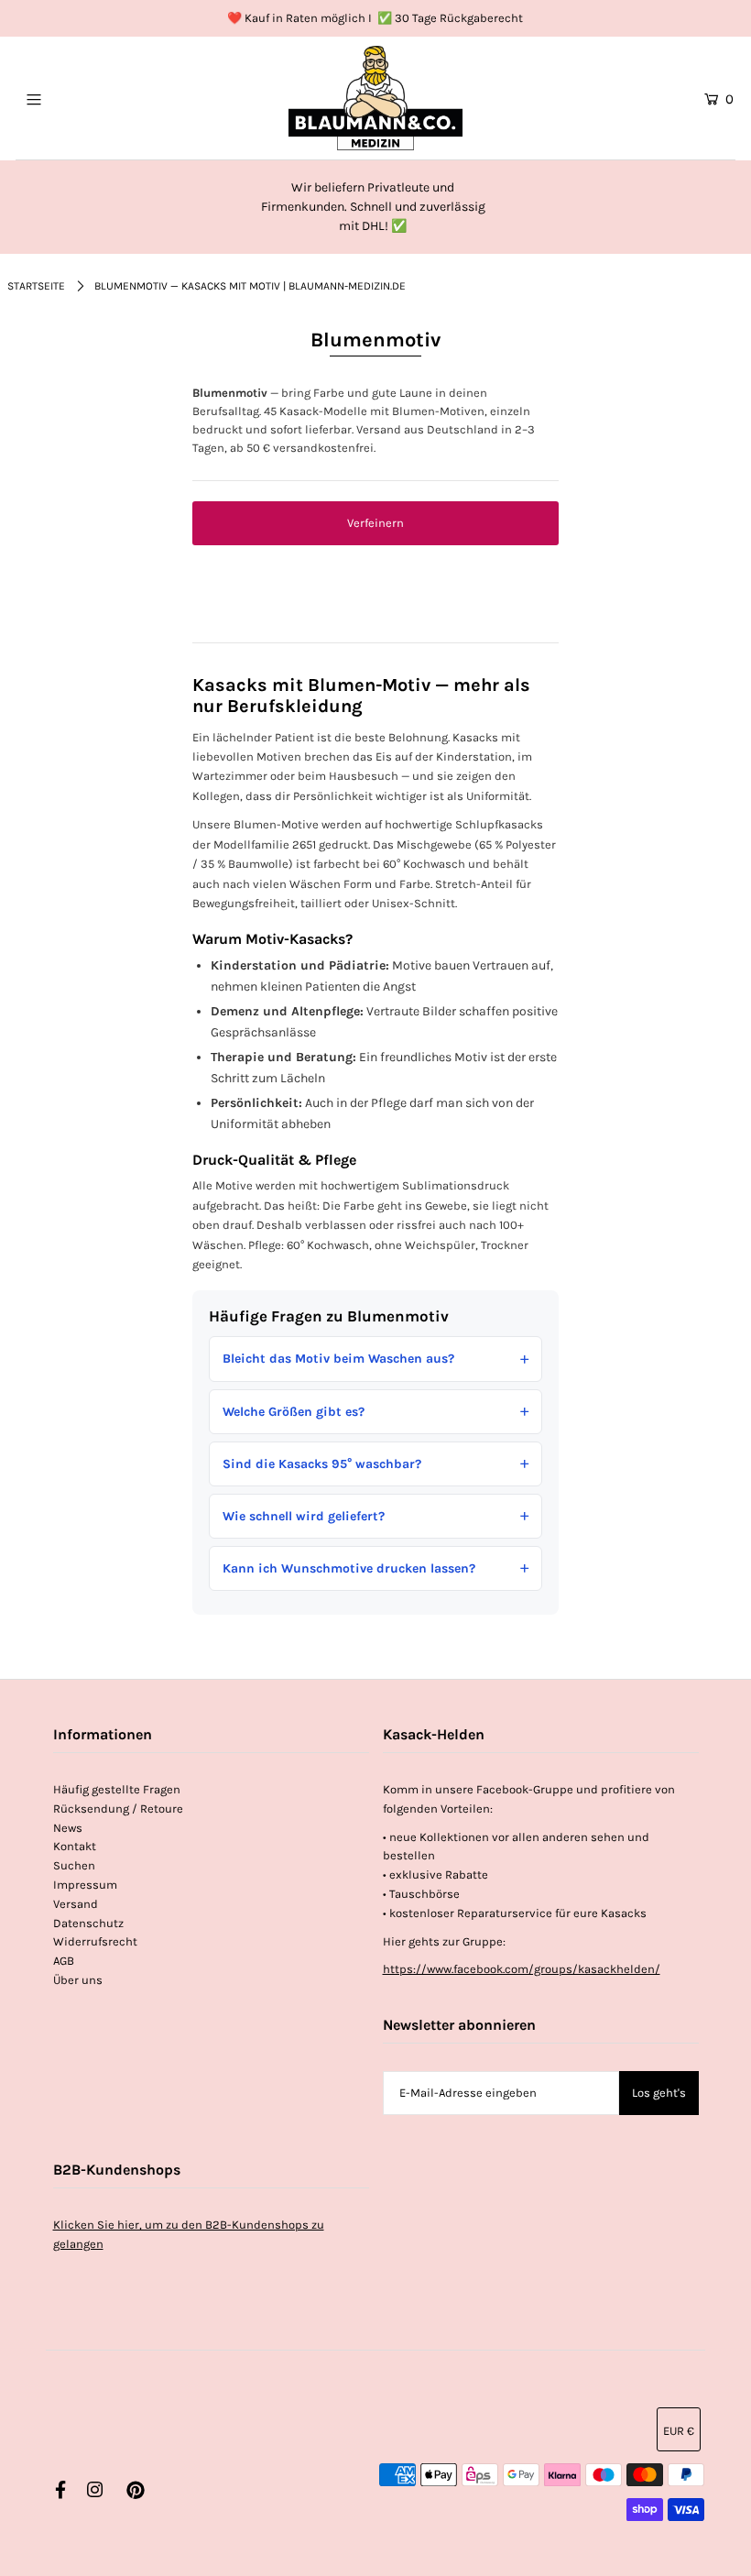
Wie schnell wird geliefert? (304, 1516)
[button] (375, 523)
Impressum (85, 1885)
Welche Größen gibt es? (294, 1412)
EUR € (679, 2431)
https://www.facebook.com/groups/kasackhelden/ (522, 1969)
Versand (76, 1904)
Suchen (74, 1865)
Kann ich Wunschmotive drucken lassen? (349, 1568)
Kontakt (75, 1846)
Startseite (36, 286)
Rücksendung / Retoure (118, 1809)
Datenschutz (88, 1923)
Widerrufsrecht (95, 1941)
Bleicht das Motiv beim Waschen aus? (338, 1359)
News (68, 1828)
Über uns (78, 1980)
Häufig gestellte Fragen (117, 1789)
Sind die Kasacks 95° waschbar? (322, 1464)
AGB (64, 1961)
